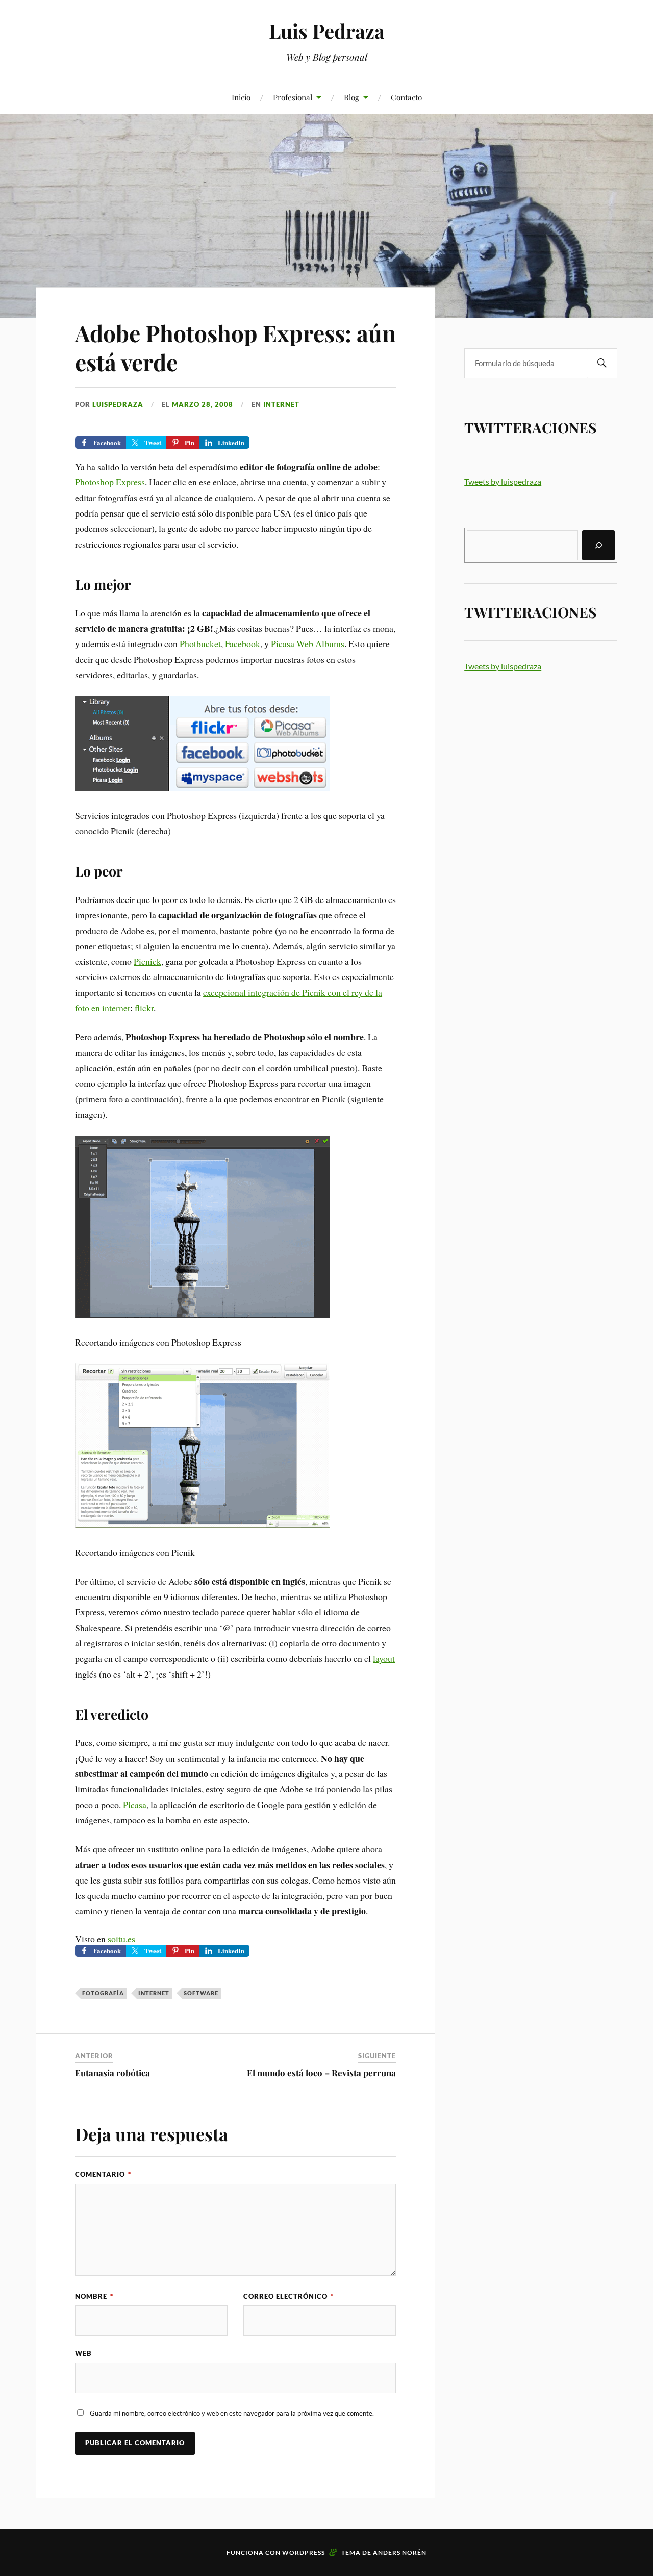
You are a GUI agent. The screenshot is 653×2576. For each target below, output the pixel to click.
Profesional (293, 97)
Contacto (406, 97)
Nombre (94, 2296)
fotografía (103, 1993)
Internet (281, 404)
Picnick (147, 961)
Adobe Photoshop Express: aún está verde (235, 347)
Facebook (243, 643)
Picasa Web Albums (308, 643)
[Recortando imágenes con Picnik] (203, 1525)
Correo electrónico (288, 2296)
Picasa (135, 1805)
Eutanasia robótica (112, 2073)
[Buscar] (598, 545)
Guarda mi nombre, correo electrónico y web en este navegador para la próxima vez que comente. (232, 2413)
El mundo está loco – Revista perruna (321, 2073)
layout (384, 1658)
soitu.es (121, 1939)
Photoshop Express (110, 482)
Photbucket (200, 643)
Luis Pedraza (327, 31)
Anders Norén (400, 2552)
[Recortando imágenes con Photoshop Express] (203, 1315)
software (201, 1993)
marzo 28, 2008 (203, 404)
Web (83, 2353)
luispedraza (118, 404)
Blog (351, 97)
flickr (144, 1008)
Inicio (241, 97)
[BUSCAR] (602, 363)
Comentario (103, 2174)
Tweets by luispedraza (503, 482)
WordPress (304, 2552)
